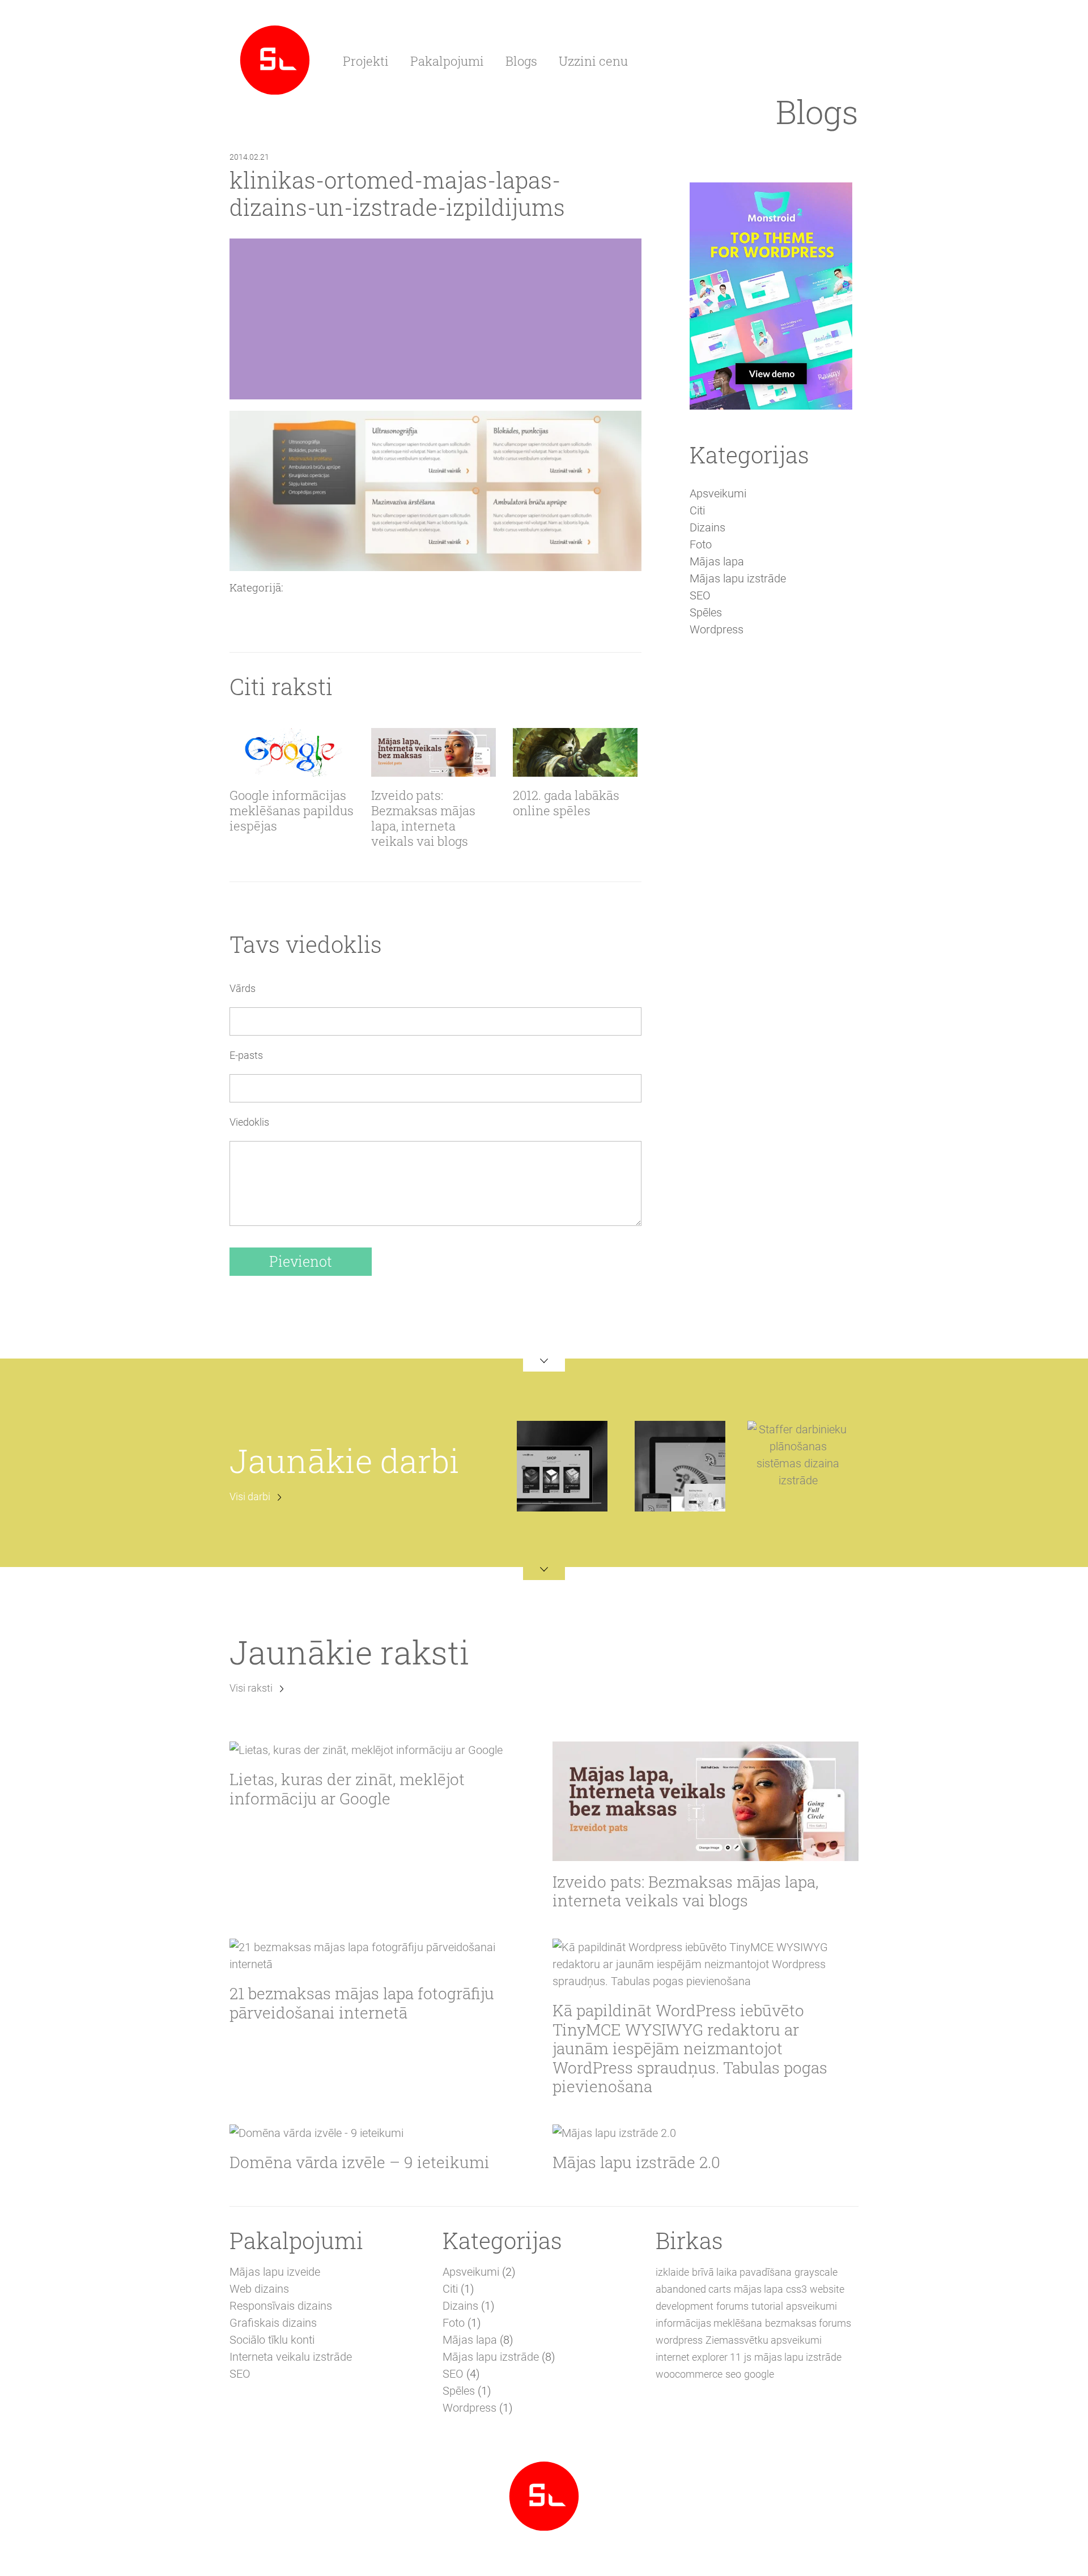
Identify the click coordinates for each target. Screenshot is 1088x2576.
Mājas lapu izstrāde (738, 578)
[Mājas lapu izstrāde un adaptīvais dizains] (275, 59)
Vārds (243, 988)
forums (732, 2306)
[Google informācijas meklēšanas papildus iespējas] (292, 752)
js (748, 2357)
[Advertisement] (771, 842)
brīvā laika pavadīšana (742, 2272)
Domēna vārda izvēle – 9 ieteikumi (360, 2162)
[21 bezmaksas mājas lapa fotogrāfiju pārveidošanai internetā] (382, 1956)
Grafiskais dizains (273, 2323)
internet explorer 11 (698, 2357)
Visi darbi (250, 1496)
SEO (700, 595)
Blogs (521, 61)
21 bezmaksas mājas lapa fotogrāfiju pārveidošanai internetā (362, 2003)
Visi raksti (251, 1688)
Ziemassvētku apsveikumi (764, 2340)
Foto (701, 544)
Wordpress (717, 629)
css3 (796, 2289)
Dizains (707, 527)
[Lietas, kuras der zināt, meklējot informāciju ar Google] (382, 1750)
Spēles (706, 612)
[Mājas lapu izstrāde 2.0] (705, 2133)
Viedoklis (249, 1122)
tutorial (767, 2306)
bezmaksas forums (808, 2323)
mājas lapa (758, 2289)
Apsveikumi (718, 493)
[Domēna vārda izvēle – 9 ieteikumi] (382, 2133)
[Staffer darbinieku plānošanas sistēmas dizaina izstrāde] (798, 1454)
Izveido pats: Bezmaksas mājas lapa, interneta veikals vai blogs (423, 819)
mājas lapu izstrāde (798, 2357)
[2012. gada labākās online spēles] (575, 752)
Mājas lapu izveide (275, 2272)
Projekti (366, 61)
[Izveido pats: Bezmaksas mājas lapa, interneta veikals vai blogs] (433, 752)
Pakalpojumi (447, 61)
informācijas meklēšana (709, 2323)
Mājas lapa (717, 561)
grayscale (816, 2272)
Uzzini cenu (593, 61)
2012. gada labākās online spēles (566, 803)
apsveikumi (811, 2306)
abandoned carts (693, 2289)
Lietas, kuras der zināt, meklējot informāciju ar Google (347, 1789)
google (759, 2374)
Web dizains (259, 2289)
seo (733, 2374)
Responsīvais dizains (281, 2306)
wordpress (679, 2340)
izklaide (672, 2272)
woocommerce (689, 2374)
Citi (697, 510)
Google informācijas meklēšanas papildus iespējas (292, 811)
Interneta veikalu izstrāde (291, 2357)
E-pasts (246, 1055)
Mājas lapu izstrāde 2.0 (636, 2162)
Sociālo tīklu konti (272, 2340)
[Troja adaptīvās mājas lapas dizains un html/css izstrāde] (680, 1466)
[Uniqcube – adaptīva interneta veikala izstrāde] (562, 1466)
